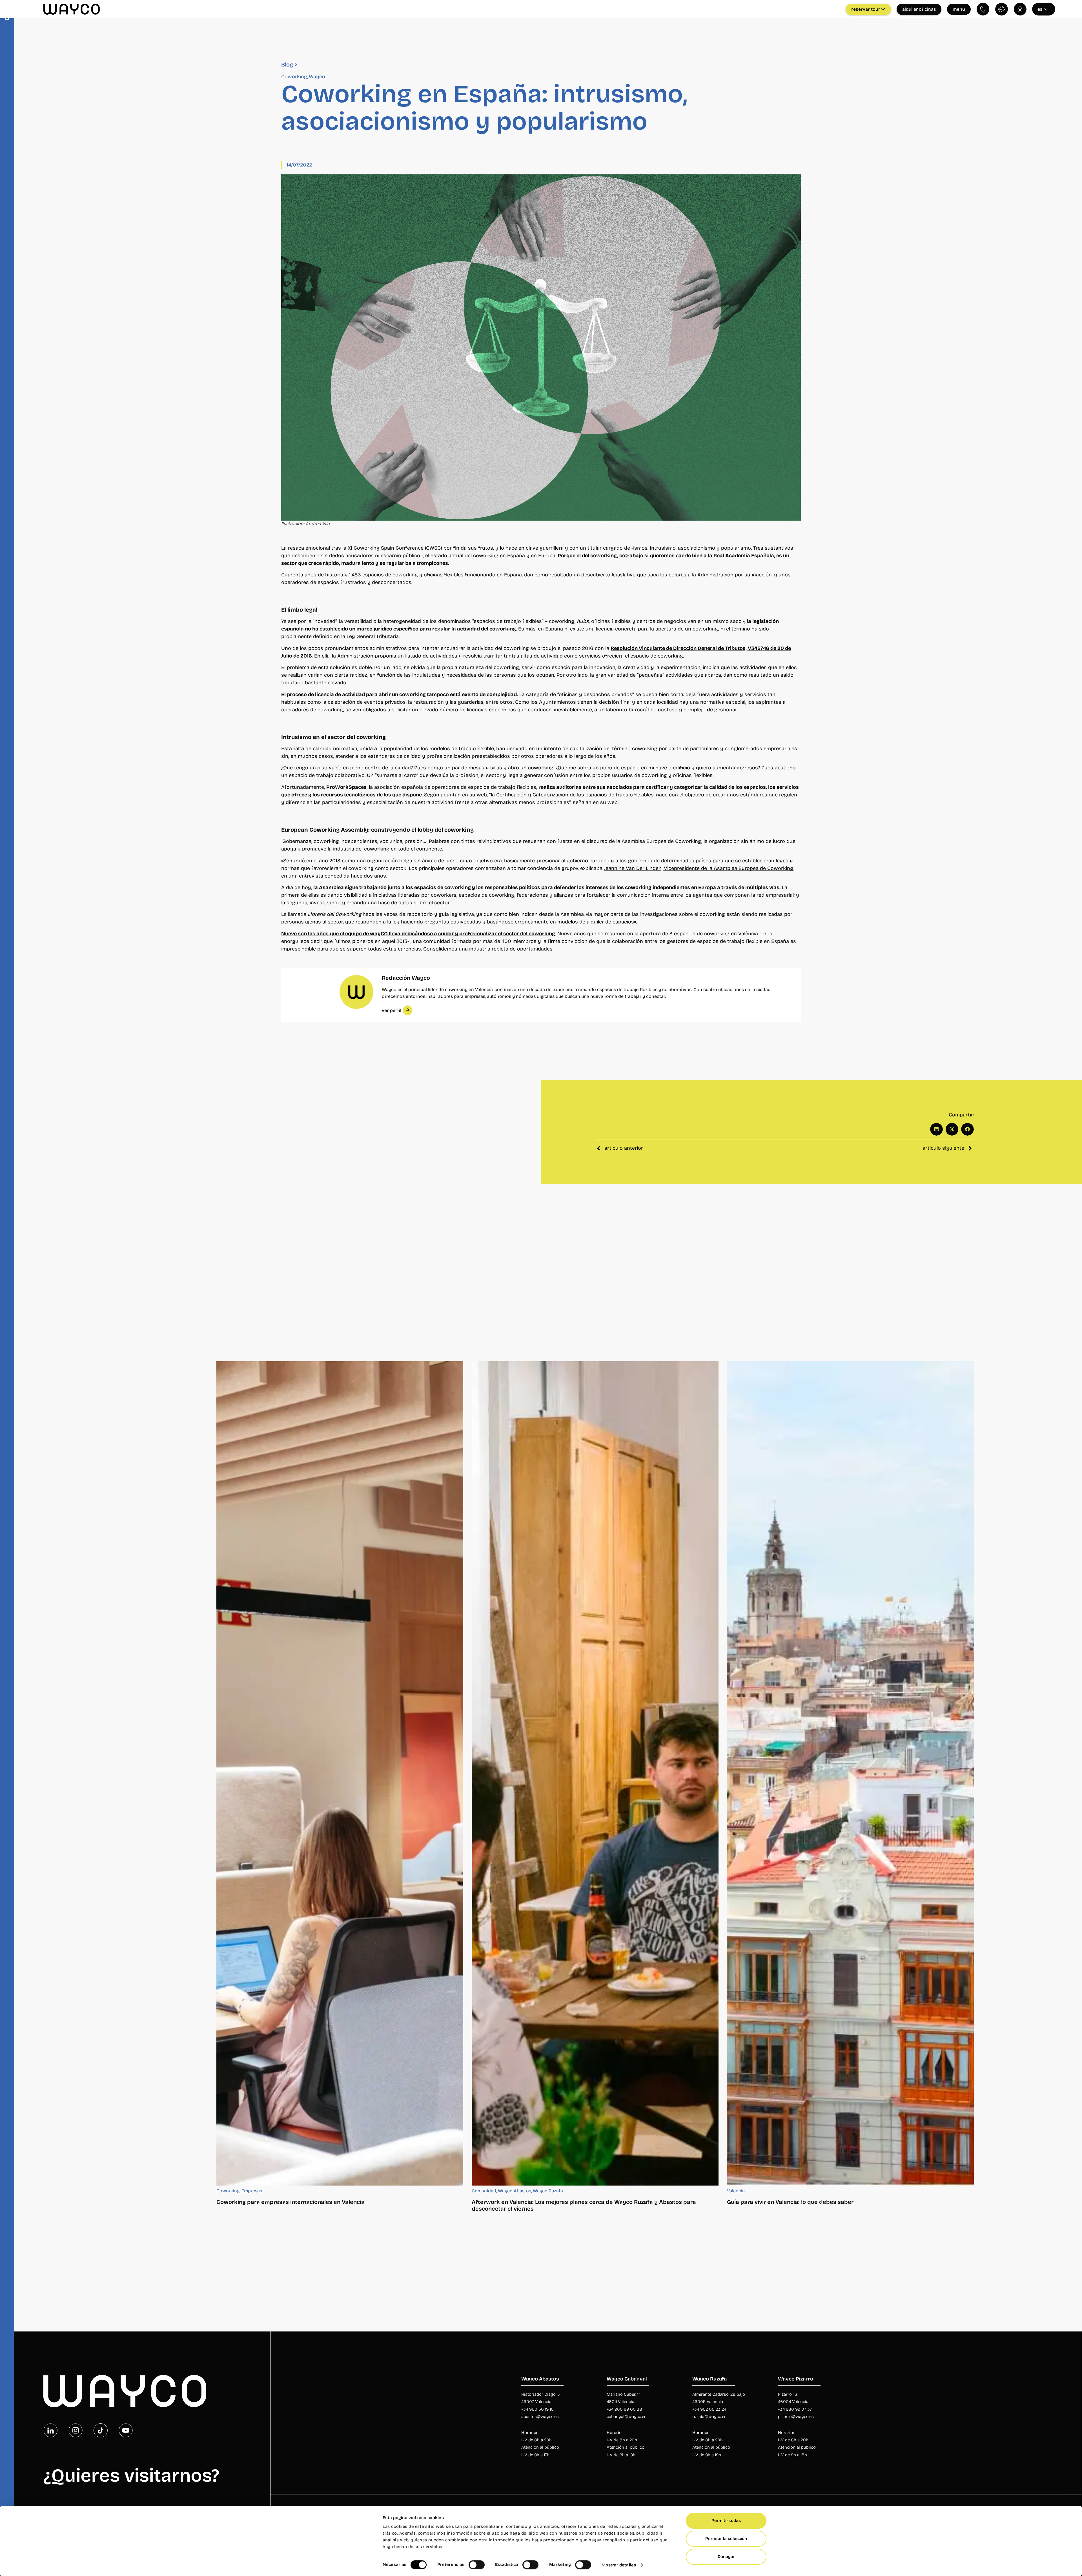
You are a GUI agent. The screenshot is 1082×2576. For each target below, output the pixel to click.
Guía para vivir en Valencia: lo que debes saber (790, 2202)
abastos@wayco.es (540, 2417)
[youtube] (126, 2430)
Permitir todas (726, 2521)
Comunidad (484, 2191)
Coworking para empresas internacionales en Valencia (291, 2202)
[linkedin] (50, 2430)
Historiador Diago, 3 (541, 2394)
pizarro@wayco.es (796, 2417)
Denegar (726, 2557)
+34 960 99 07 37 (795, 2409)
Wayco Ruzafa (548, 2191)
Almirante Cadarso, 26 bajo (719, 2394)
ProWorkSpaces (346, 787)
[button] (936, 1130)
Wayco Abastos (515, 2191)
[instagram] (76, 2430)
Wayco (317, 77)
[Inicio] (125, 2391)
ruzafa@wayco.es (709, 2417)
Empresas (252, 2191)
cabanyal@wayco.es (627, 2417)
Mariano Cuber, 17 (623, 2394)
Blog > (289, 65)
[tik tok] (101, 2430)
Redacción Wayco (406, 978)
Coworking (294, 77)
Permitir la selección (726, 2539)
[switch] (477, 2565)
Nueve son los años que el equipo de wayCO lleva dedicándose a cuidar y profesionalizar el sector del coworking (418, 934)
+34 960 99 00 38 (625, 2409)
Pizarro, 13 (788, 2394)
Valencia (736, 2191)
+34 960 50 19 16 (537, 2409)
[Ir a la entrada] (340, 1773)
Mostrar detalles (619, 2565)
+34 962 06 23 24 (709, 2409)
